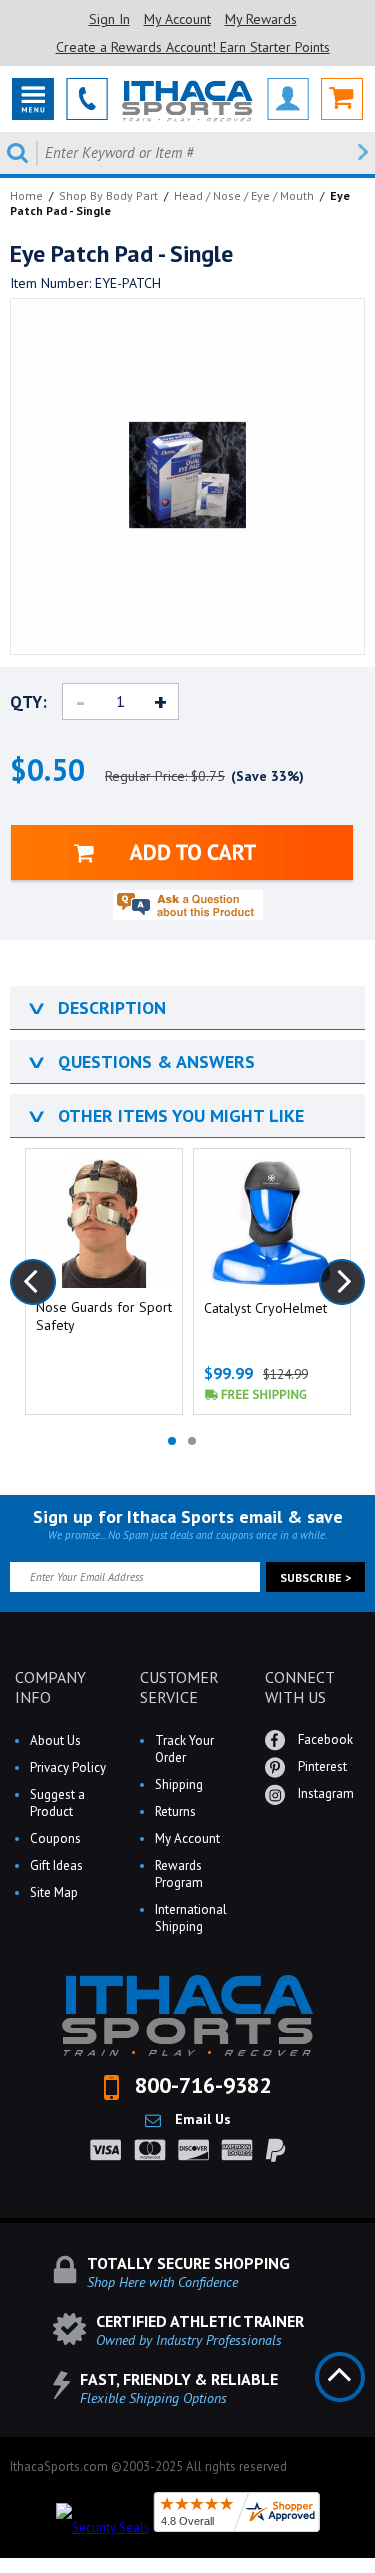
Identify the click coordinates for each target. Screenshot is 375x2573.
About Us (55, 1740)
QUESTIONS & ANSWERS (140, 1061)
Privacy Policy (68, 1767)
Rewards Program (179, 1874)
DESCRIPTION (95, 1007)
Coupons (55, 1838)
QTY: (28, 702)
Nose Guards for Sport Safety (104, 1316)
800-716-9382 (200, 2085)
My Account (177, 19)
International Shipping (191, 1918)
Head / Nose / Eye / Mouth (244, 195)
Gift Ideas (56, 1865)
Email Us (201, 2119)
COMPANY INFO (50, 1687)
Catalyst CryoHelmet (265, 1308)
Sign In (109, 19)
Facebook (324, 1739)
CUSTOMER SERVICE (179, 1687)
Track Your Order (184, 1749)
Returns (175, 1811)
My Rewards (261, 19)
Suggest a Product (57, 1803)
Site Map (54, 1892)
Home (26, 195)
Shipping (179, 1784)
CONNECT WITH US (299, 1687)
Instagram (324, 1793)
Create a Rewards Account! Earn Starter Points (193, 47)
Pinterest (321, 1766)
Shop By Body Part (108, 195)
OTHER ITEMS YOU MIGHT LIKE (164, 1115)
